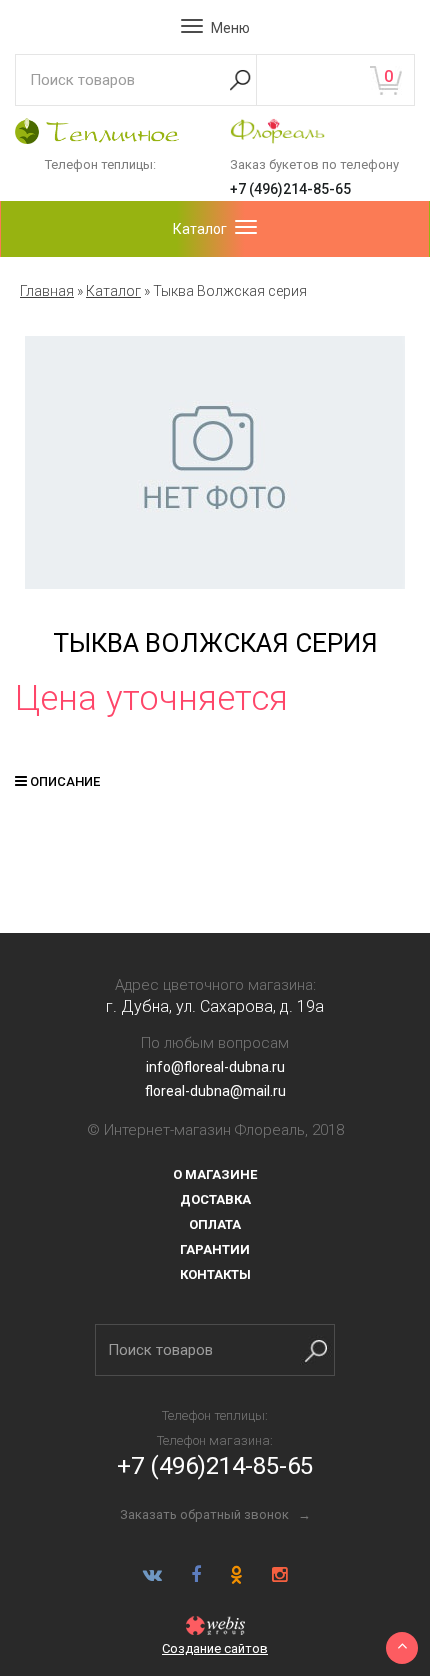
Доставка (215, 1199)
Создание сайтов (215, 1648)
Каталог (113, 291)
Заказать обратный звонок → (215, 1514)
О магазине (215, 1174)
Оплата (215, 1224)
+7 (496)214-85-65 (290, 189)
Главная (47, 291)
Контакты (215, 1274)
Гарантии (215, 1249)
